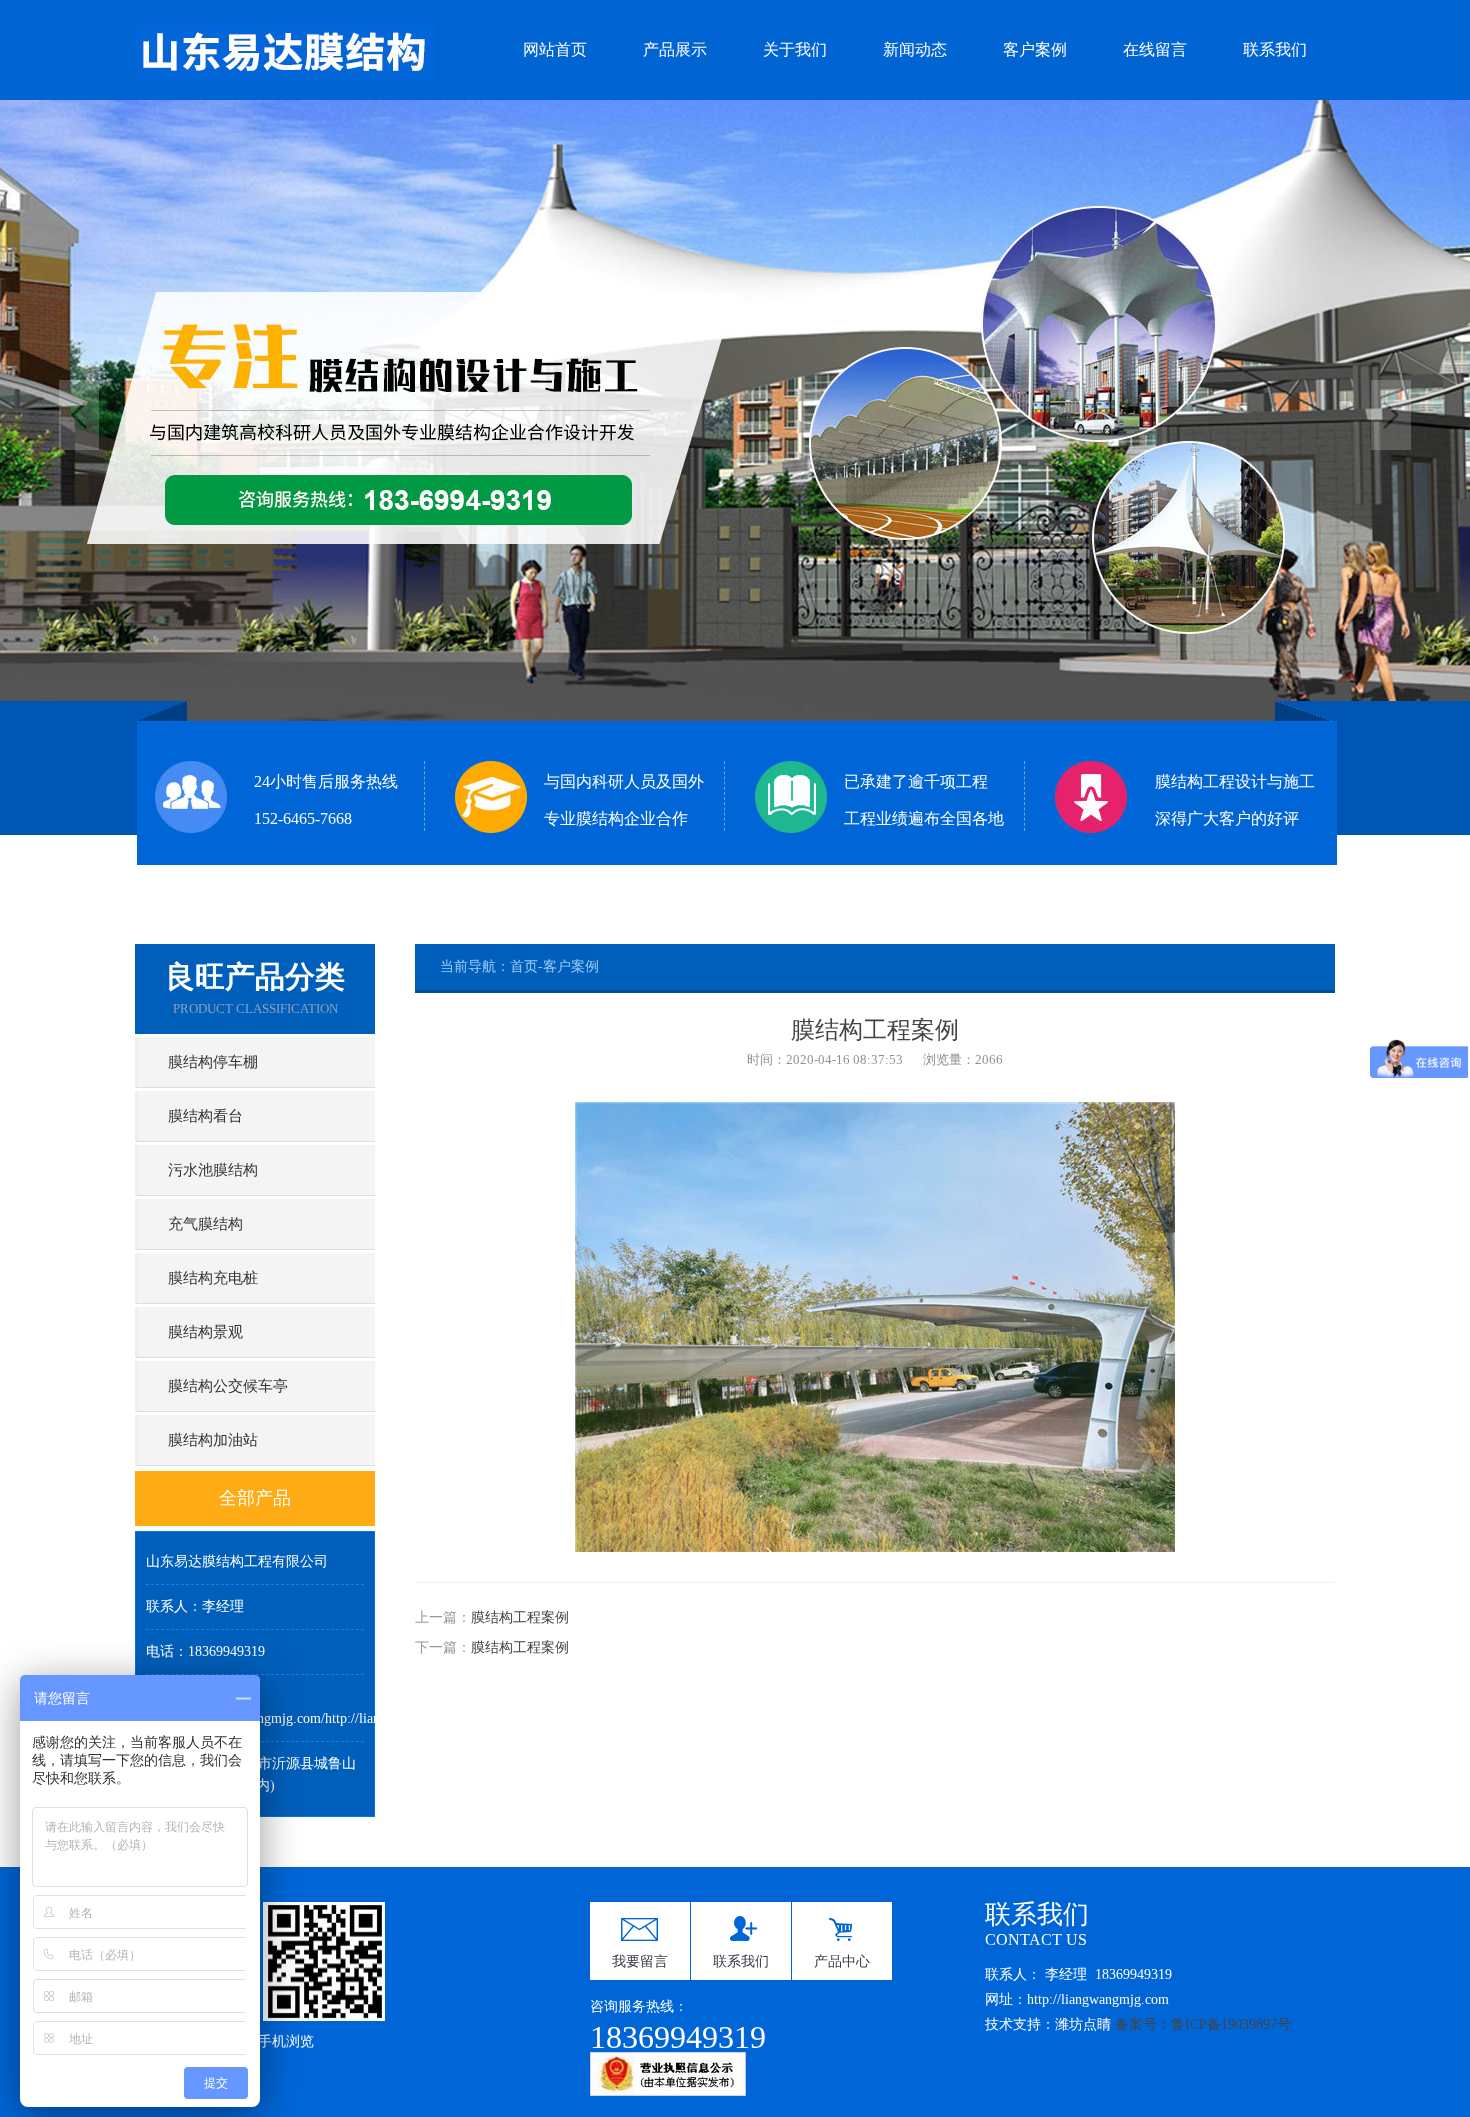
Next (1391, 415)
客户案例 (571, 966)
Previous (79, 415)
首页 (524, 966)
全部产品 (255, 1498)
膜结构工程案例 (520, 1617)
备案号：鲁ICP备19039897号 (1203, 2024)
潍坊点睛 (1083, 2024)
